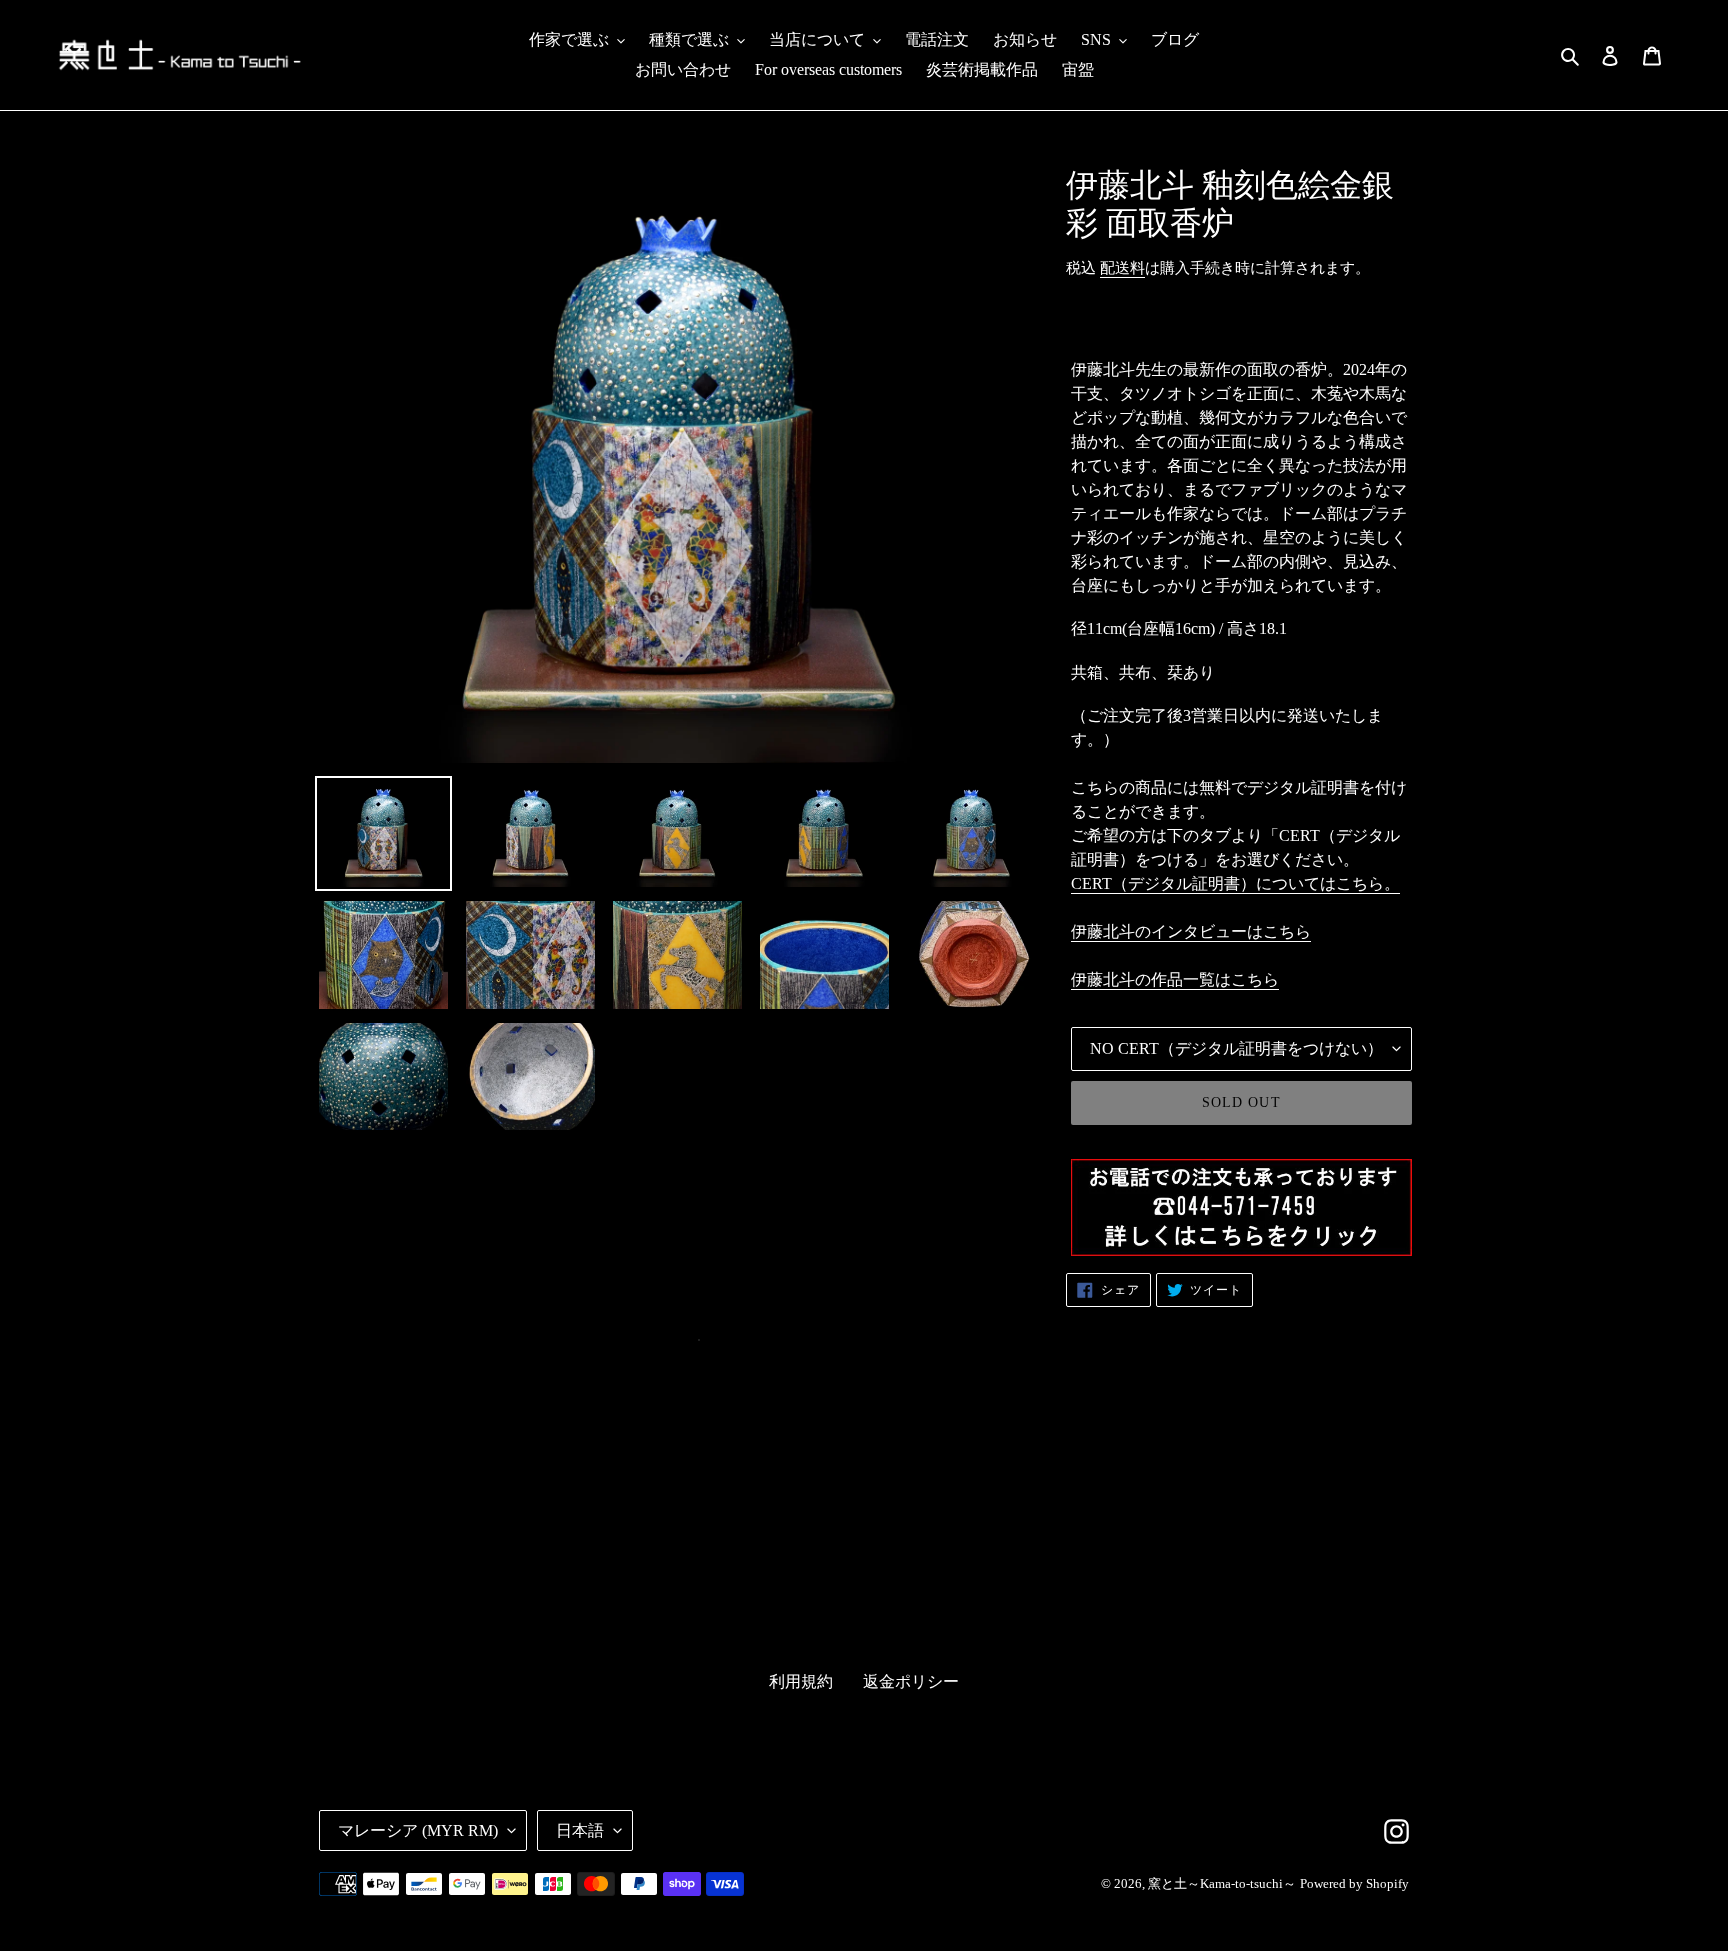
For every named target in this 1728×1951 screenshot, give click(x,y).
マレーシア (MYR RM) (418, 1830)
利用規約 (801, 1681)
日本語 (580, 1830)
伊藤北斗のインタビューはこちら (1191, 931)
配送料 (1122, 268)
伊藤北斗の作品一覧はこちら (1175, 979)
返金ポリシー (911, 1681)
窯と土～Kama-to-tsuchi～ (1222, 1883)
